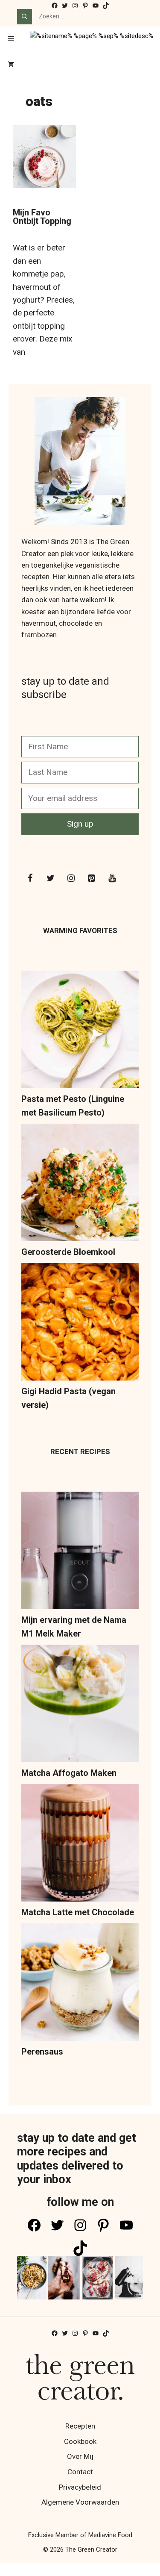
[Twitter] (50, 878)
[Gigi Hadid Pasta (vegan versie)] (80, 1324)
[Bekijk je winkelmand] (11, 65)
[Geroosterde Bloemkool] (80, 1184)
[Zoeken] (25, 17)
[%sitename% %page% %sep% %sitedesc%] (92, 39)
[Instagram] (71, 878)
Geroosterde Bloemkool (68, 1252)
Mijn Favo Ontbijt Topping (42, 217)
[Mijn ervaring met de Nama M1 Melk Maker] (80, 1552)
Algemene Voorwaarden (80, 2502)
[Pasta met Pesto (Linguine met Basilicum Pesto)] (80, 1031)
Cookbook (80, 2441)
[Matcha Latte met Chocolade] (80, 1845)
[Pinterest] (91, 878)
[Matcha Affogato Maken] (80, 1705)
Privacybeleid (80, 2487)
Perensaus (42, 2052)
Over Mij (80, 2456)
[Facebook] (30, 878)
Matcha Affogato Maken (69, 1773)
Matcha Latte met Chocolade (78, 1912)
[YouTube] (112, 878)
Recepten (80, 2426)
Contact (80, 2472)
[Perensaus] (80, 1984)
